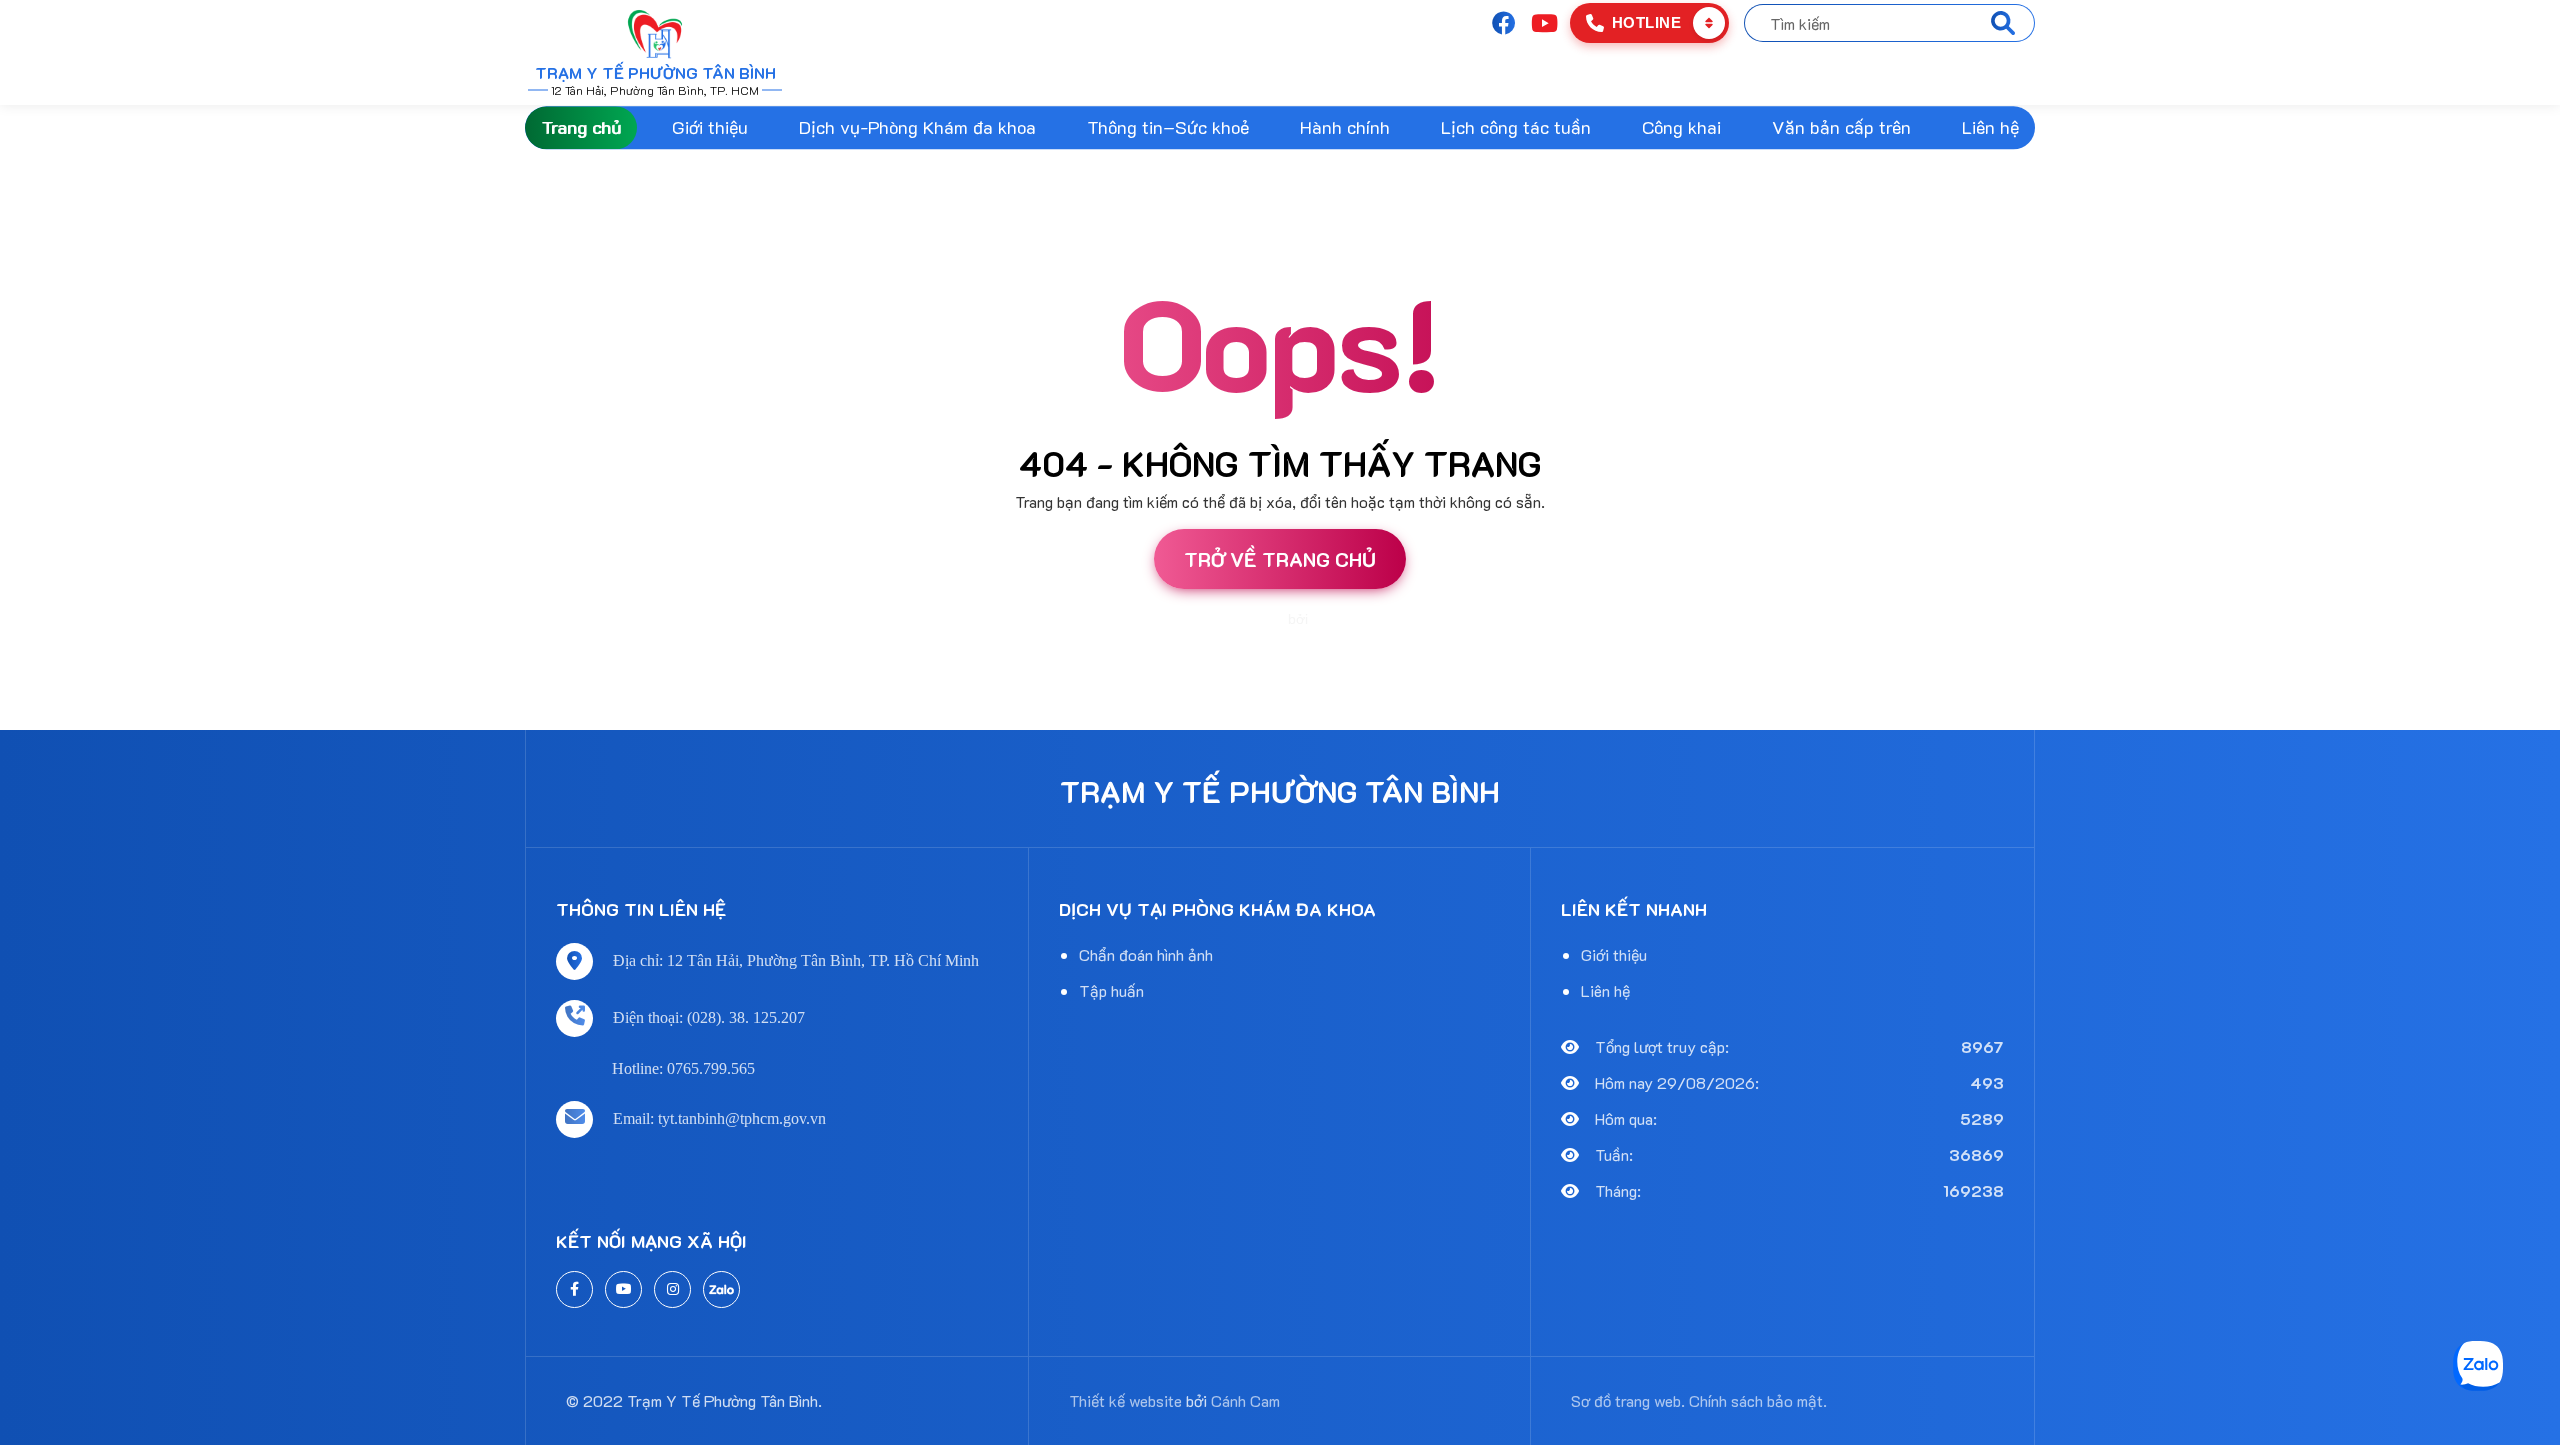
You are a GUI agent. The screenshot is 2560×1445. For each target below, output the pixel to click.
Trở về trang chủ (1280, 559)
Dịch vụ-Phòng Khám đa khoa (917, 127)
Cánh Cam (1346, 619)
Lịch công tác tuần (1516, 127)
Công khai (1681, 127)
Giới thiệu (710, 127)
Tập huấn (1111, 990)
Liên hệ (1990, 127)
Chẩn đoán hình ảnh (1146, 954)
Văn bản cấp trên (1841, 127)
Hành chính (1345, 127)
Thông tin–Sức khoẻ (1168, 127)
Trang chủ (581, 127)
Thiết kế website (1232, 619)
